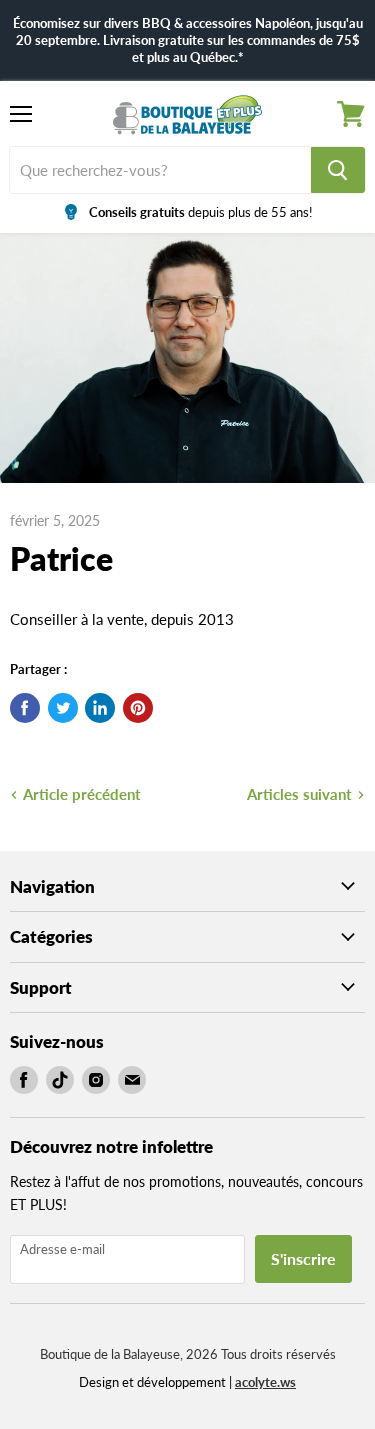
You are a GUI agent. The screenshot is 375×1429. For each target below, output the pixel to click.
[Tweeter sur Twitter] (63, 708)
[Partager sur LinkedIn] (100, 708)
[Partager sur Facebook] (25, 708)
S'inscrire (303, 1258)
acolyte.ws (265, 1382)
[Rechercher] (338, 170)
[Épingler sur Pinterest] (138, 708)
